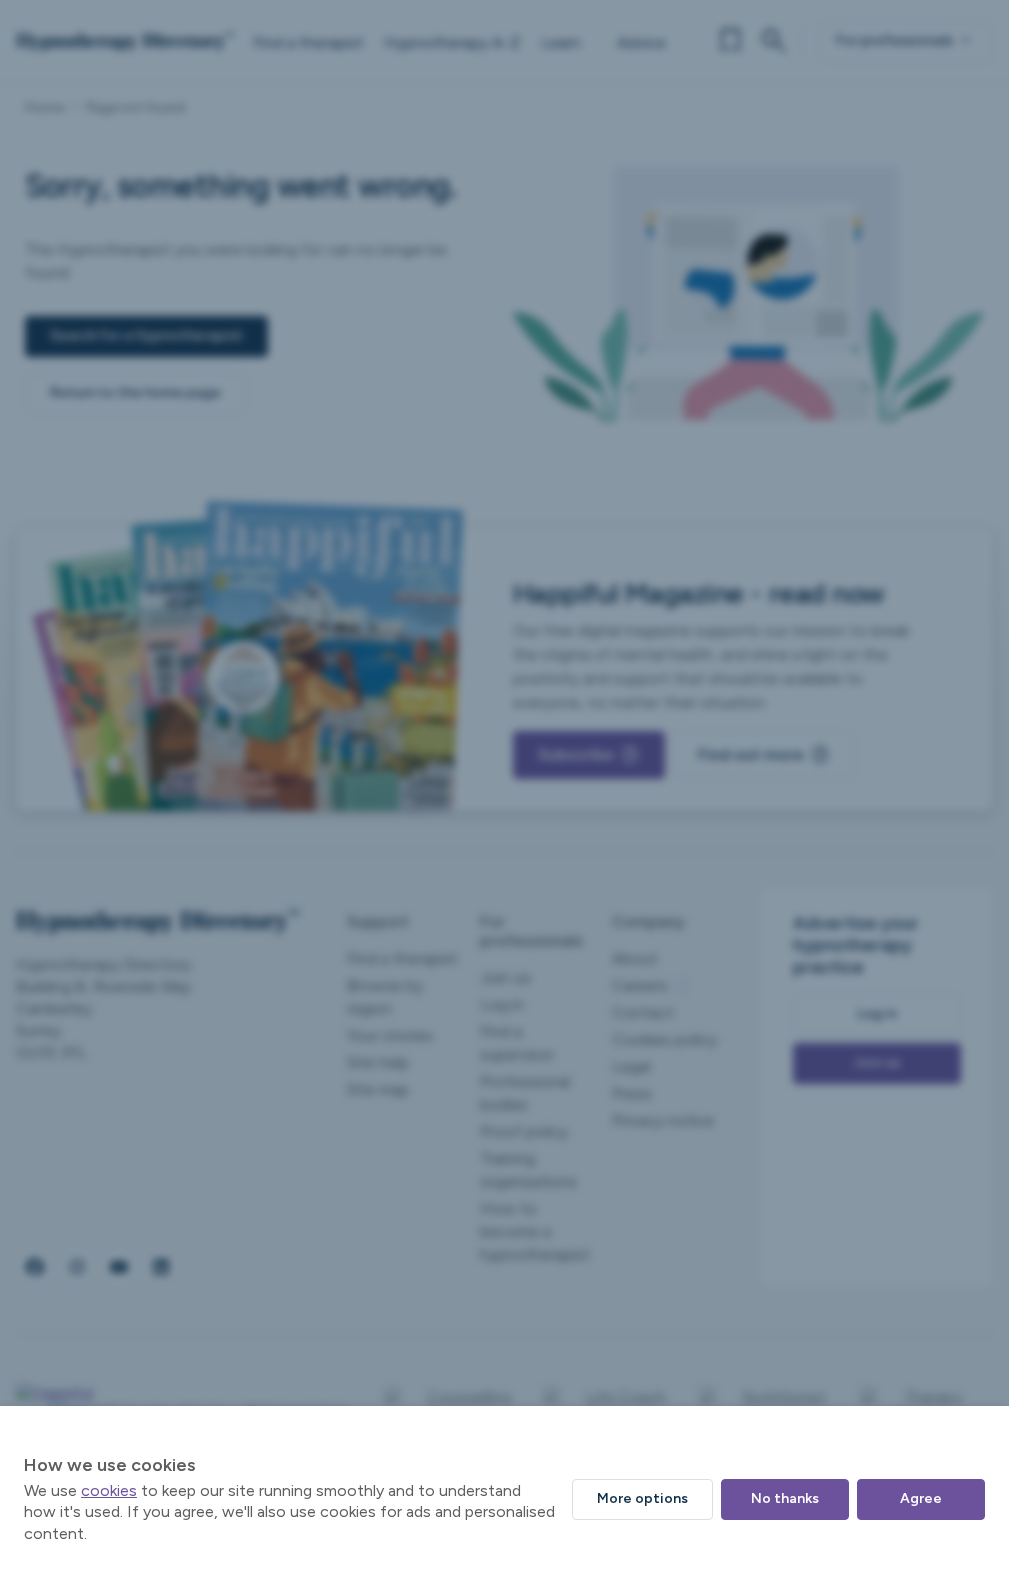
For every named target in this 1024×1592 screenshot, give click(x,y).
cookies (109, 1490)
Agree (921, 1498)
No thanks (785, 1498)
